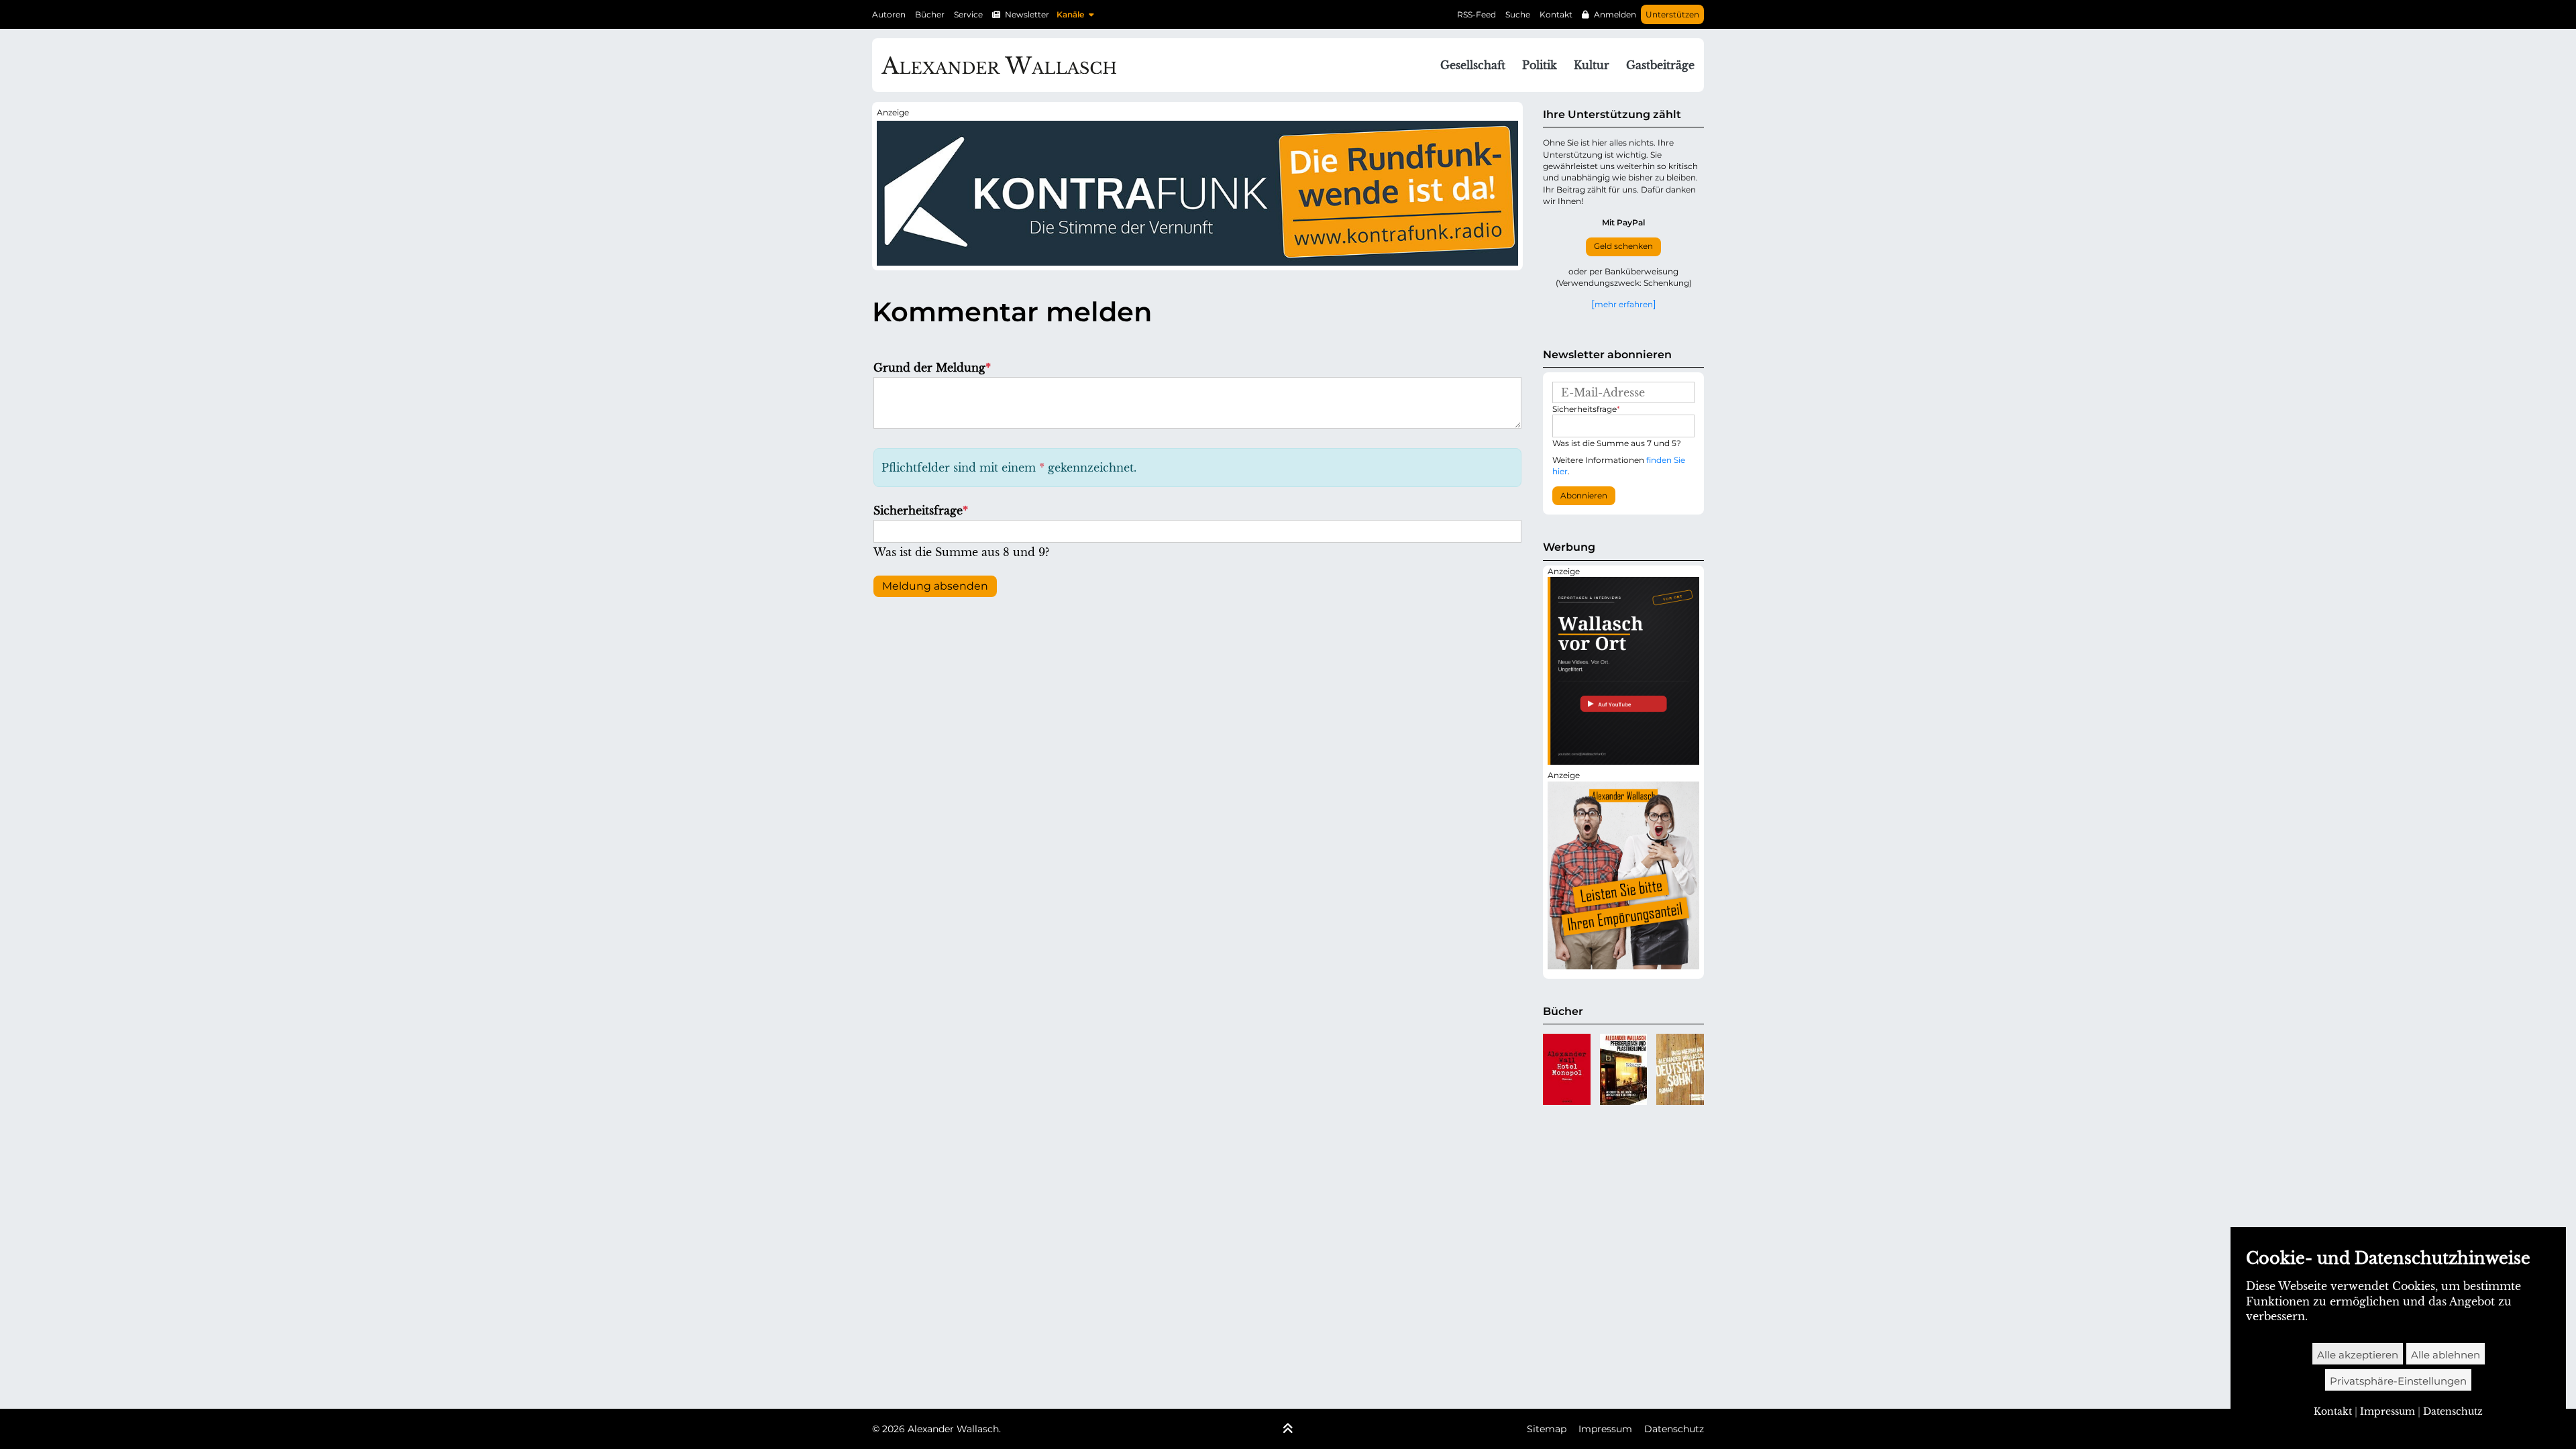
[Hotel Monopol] (1567, 1069)
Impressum (1605, 1429)
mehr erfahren (1624, 304)
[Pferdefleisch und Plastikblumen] (1624, 1069)
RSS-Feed (1477, 14)
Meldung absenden (935, 586)
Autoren (889, 14)
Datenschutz (1674, 1429)
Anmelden (1615, 14)
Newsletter (1027, 14)
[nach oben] (1288, 1430)
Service (968, 14)
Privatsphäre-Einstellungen (2398, 1381)
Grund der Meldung (932, 368)
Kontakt (1556, 14)
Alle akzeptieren (2358, 1355)
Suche (1518, 14)
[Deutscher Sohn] (1680, 1069)
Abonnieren (1584, 496)
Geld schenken (1623, 246)
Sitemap (1547, 1429)
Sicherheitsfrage (921, 511)
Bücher (930, 14)
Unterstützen (1672, 14)
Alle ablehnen (2446, 1355)
